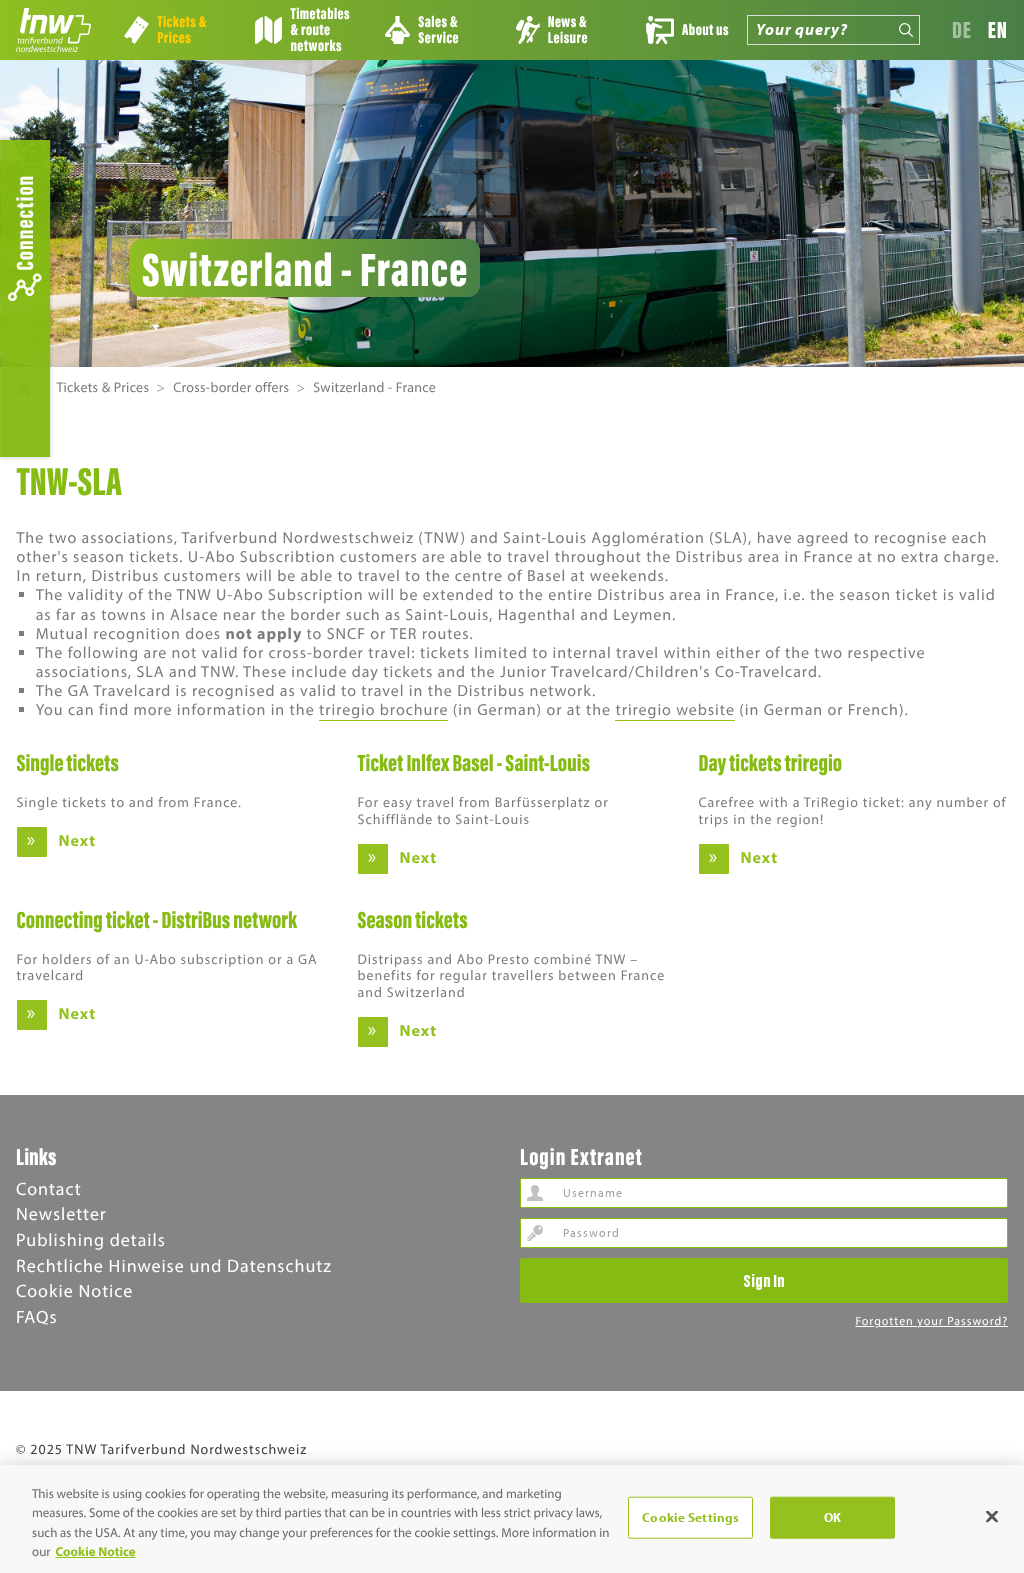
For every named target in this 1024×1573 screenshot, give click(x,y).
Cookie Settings (690, 1517)
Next (77, 841)
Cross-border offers (231, 387)
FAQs (36, 1316)
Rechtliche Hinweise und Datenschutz (174, 1265)
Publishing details (91, 1239)
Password (535, 1233)
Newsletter (61, 1213)
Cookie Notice (74, 1290)
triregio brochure (383, 710)
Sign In (764, 1280)
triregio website (675, 710)
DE (962, 29)
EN (998, 29)
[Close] (992, 1516)
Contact (49, 1188)
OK (832, 1517)
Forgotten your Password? (931, 1321)
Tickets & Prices (102, 387)
